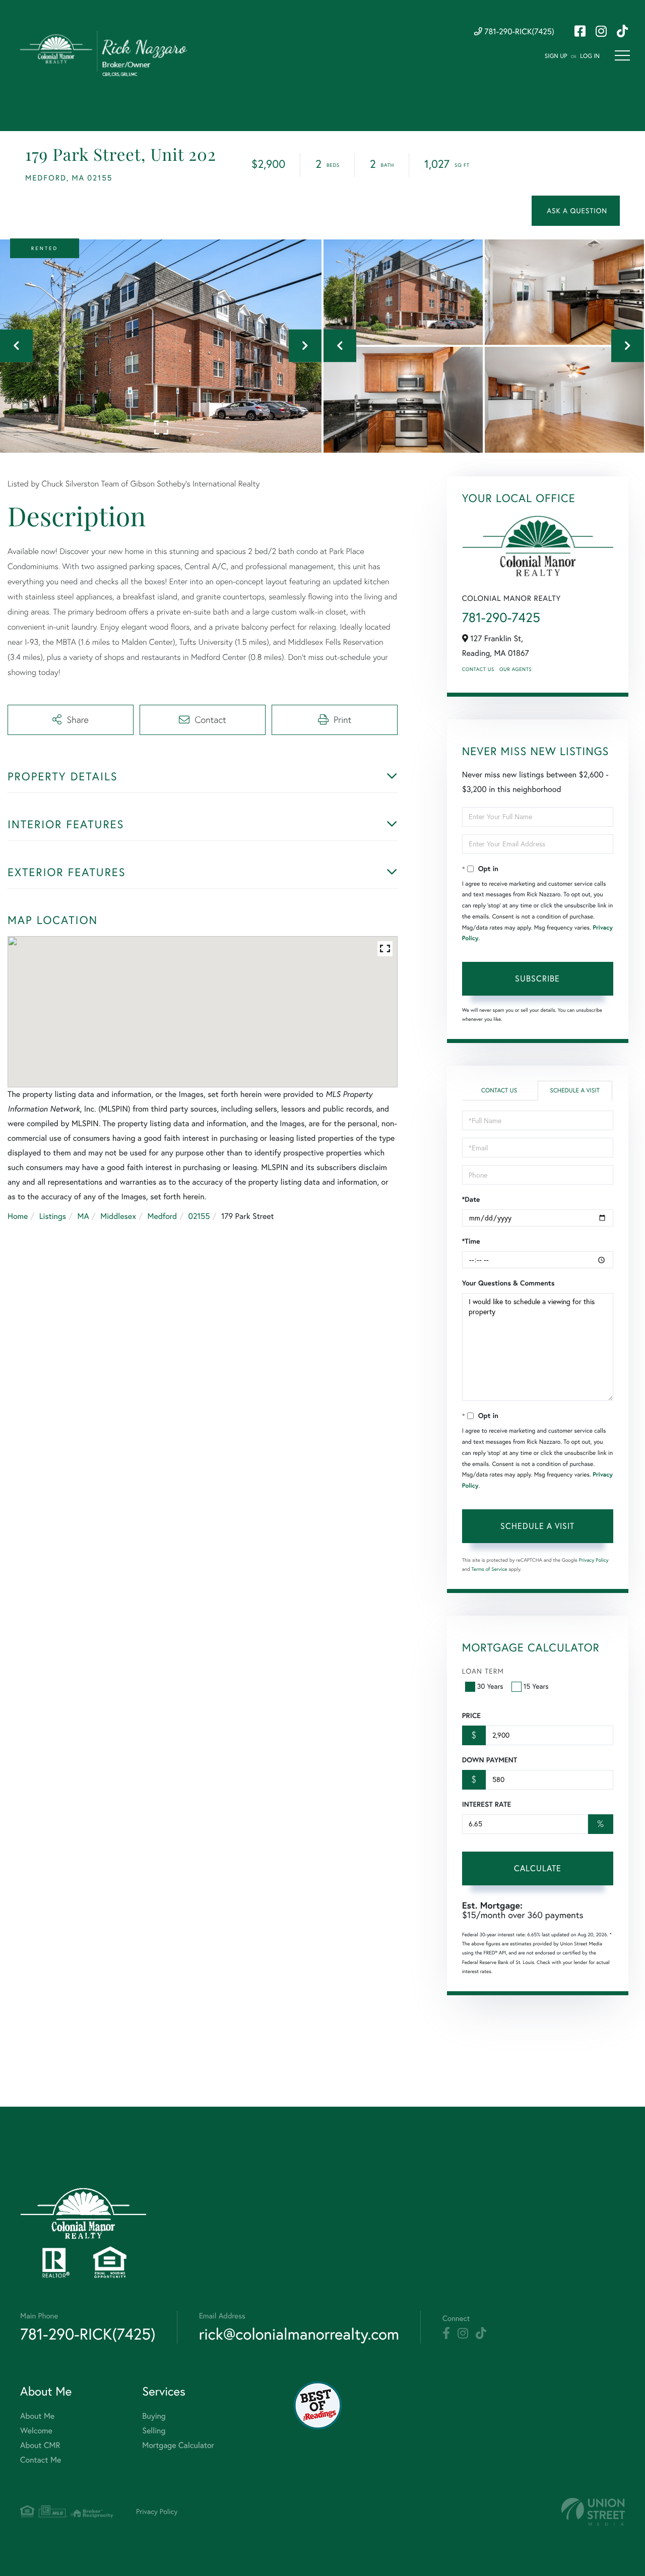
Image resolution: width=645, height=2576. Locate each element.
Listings (53, 1216)
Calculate (538, 1868)
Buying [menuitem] (154, 2416)
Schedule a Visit (575, 1091)
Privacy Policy (594, 1560)
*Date (471, 1199)
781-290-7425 (501, 617)
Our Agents (515, 669)
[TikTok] (481, 2334)
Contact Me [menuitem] (41, 2460)
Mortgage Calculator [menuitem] (178, 2445)
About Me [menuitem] (37, 2416)
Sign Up (556, 56)
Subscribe (537, 978)
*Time (471, 1241)
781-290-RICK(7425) (518, 32)
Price (471, 1715)
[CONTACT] (576, 211)
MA (83, 1216)
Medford (162, 1216)
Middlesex (118, 1216)
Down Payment (490, 1760)
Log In (590, 56)
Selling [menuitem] (154, 2431)
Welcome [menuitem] (36, 2431)
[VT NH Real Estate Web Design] (593, 2512)
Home (18, 1216)
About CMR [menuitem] (40, 2445)
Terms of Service (490, 1569)
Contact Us (478, 669)
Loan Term (483, 1671)
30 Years (490, 1686)
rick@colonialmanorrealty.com (299, 2334)
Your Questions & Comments (508, 1283)
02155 (199, 1216)
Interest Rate (487, 1804)
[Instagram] (463, 2334)
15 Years (536, 1686)
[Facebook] (446, 2334)
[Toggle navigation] (622, 55)
